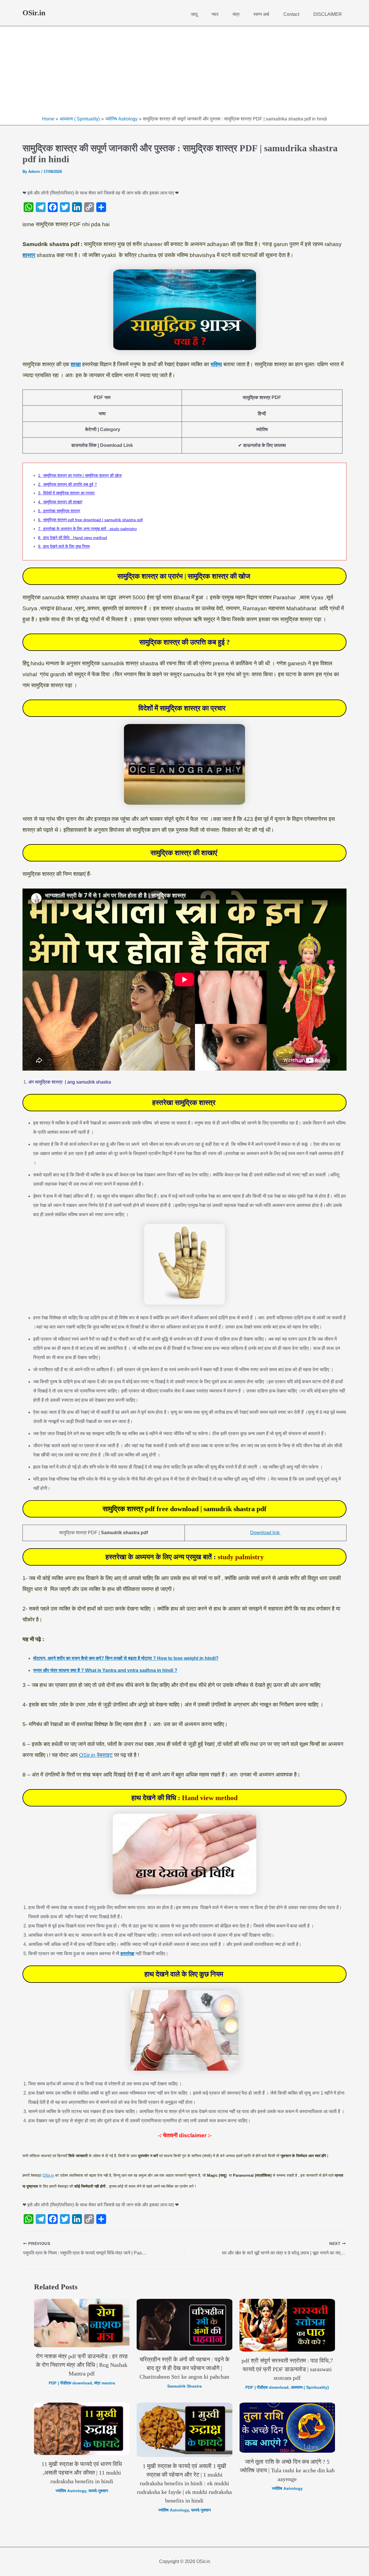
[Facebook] (53, 207)
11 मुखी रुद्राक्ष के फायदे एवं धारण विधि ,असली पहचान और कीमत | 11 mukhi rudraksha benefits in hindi (82, 2473)
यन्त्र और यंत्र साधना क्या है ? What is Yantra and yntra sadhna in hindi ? (105, 1670)
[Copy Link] (89, 207)
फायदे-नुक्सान (98, 2491)
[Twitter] (65, 207)
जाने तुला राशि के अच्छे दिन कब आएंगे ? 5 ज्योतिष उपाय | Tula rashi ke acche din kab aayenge (287, 2470)
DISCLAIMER (328, 14)
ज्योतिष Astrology (71, 2491)
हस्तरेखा (127, 1954)
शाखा (76, 364)
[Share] (101, 207)
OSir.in (34, 13)
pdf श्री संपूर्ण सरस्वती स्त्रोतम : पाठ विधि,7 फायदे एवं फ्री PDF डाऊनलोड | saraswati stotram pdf (287, 2369)
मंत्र (236, 14)
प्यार (215, 14)
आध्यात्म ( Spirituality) (310, 2387)
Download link (266, 1533)
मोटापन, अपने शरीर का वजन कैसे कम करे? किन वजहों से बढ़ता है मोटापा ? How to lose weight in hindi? (126, 1658)
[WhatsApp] (29, 207)
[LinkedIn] (77, 207)
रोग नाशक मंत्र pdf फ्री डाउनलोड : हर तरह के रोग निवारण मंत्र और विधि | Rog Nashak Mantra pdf (82, 2365)
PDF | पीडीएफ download (70, 2383)
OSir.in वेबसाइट (96, 1755)
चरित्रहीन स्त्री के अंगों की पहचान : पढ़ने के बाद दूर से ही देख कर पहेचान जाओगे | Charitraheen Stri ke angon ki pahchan (184, 2368)
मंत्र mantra (105, 2383)
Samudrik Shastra (184, 2386)
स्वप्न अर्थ (261, 14)
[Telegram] (41, 207)
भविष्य (216, 364)
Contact (291, 14)
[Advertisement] (184, 72)
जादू (194, 14)
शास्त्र (29, 255)
